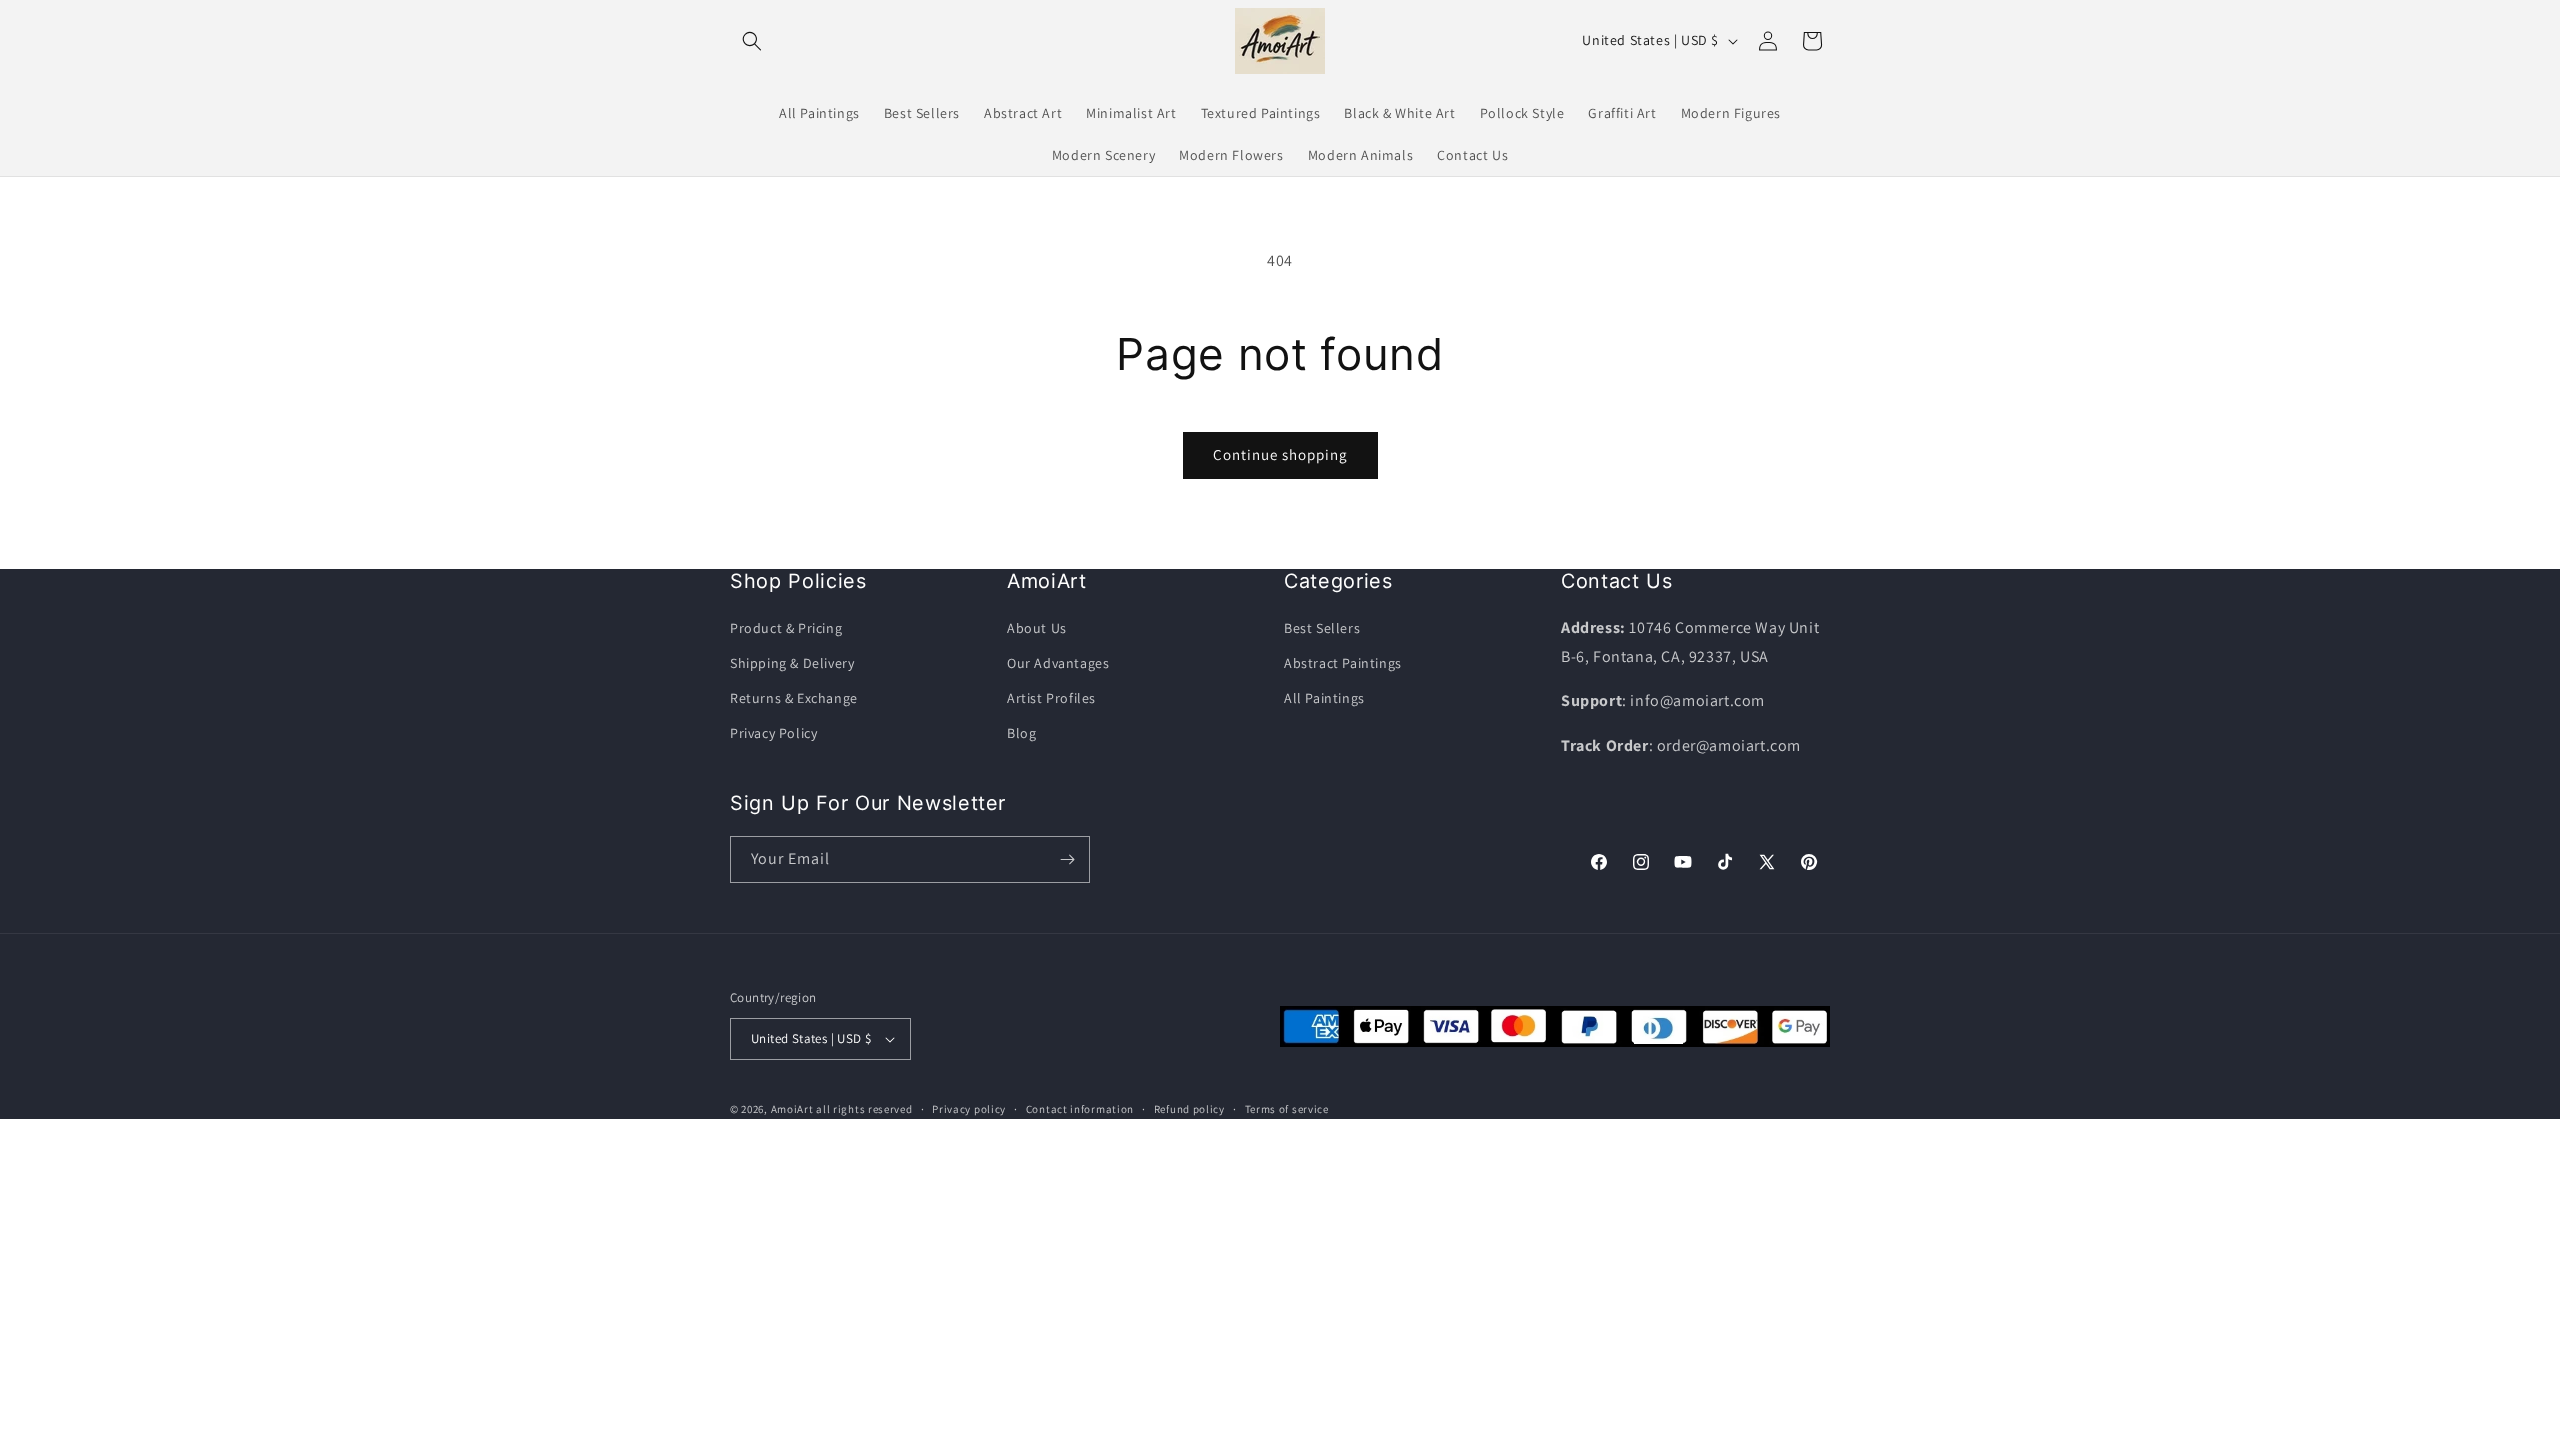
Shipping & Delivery (792, 663)
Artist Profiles (1051, 698)
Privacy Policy (773, 733)
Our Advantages (1058, 663)
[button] (752, 41)
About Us (1037, 628)
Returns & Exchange (794, 698)
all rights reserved (864, 1109)
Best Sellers (1322, 628)
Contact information (1080, 1109)
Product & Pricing (786, 628)
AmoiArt (792, 1109)
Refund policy (1189, 1109)
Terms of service (1287, 1109)
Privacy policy (969, 1109)
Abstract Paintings (1343, 663)
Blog (1021, 733)
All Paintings (1324, 698)
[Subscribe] (1067, 859)
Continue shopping (1280, 454)
